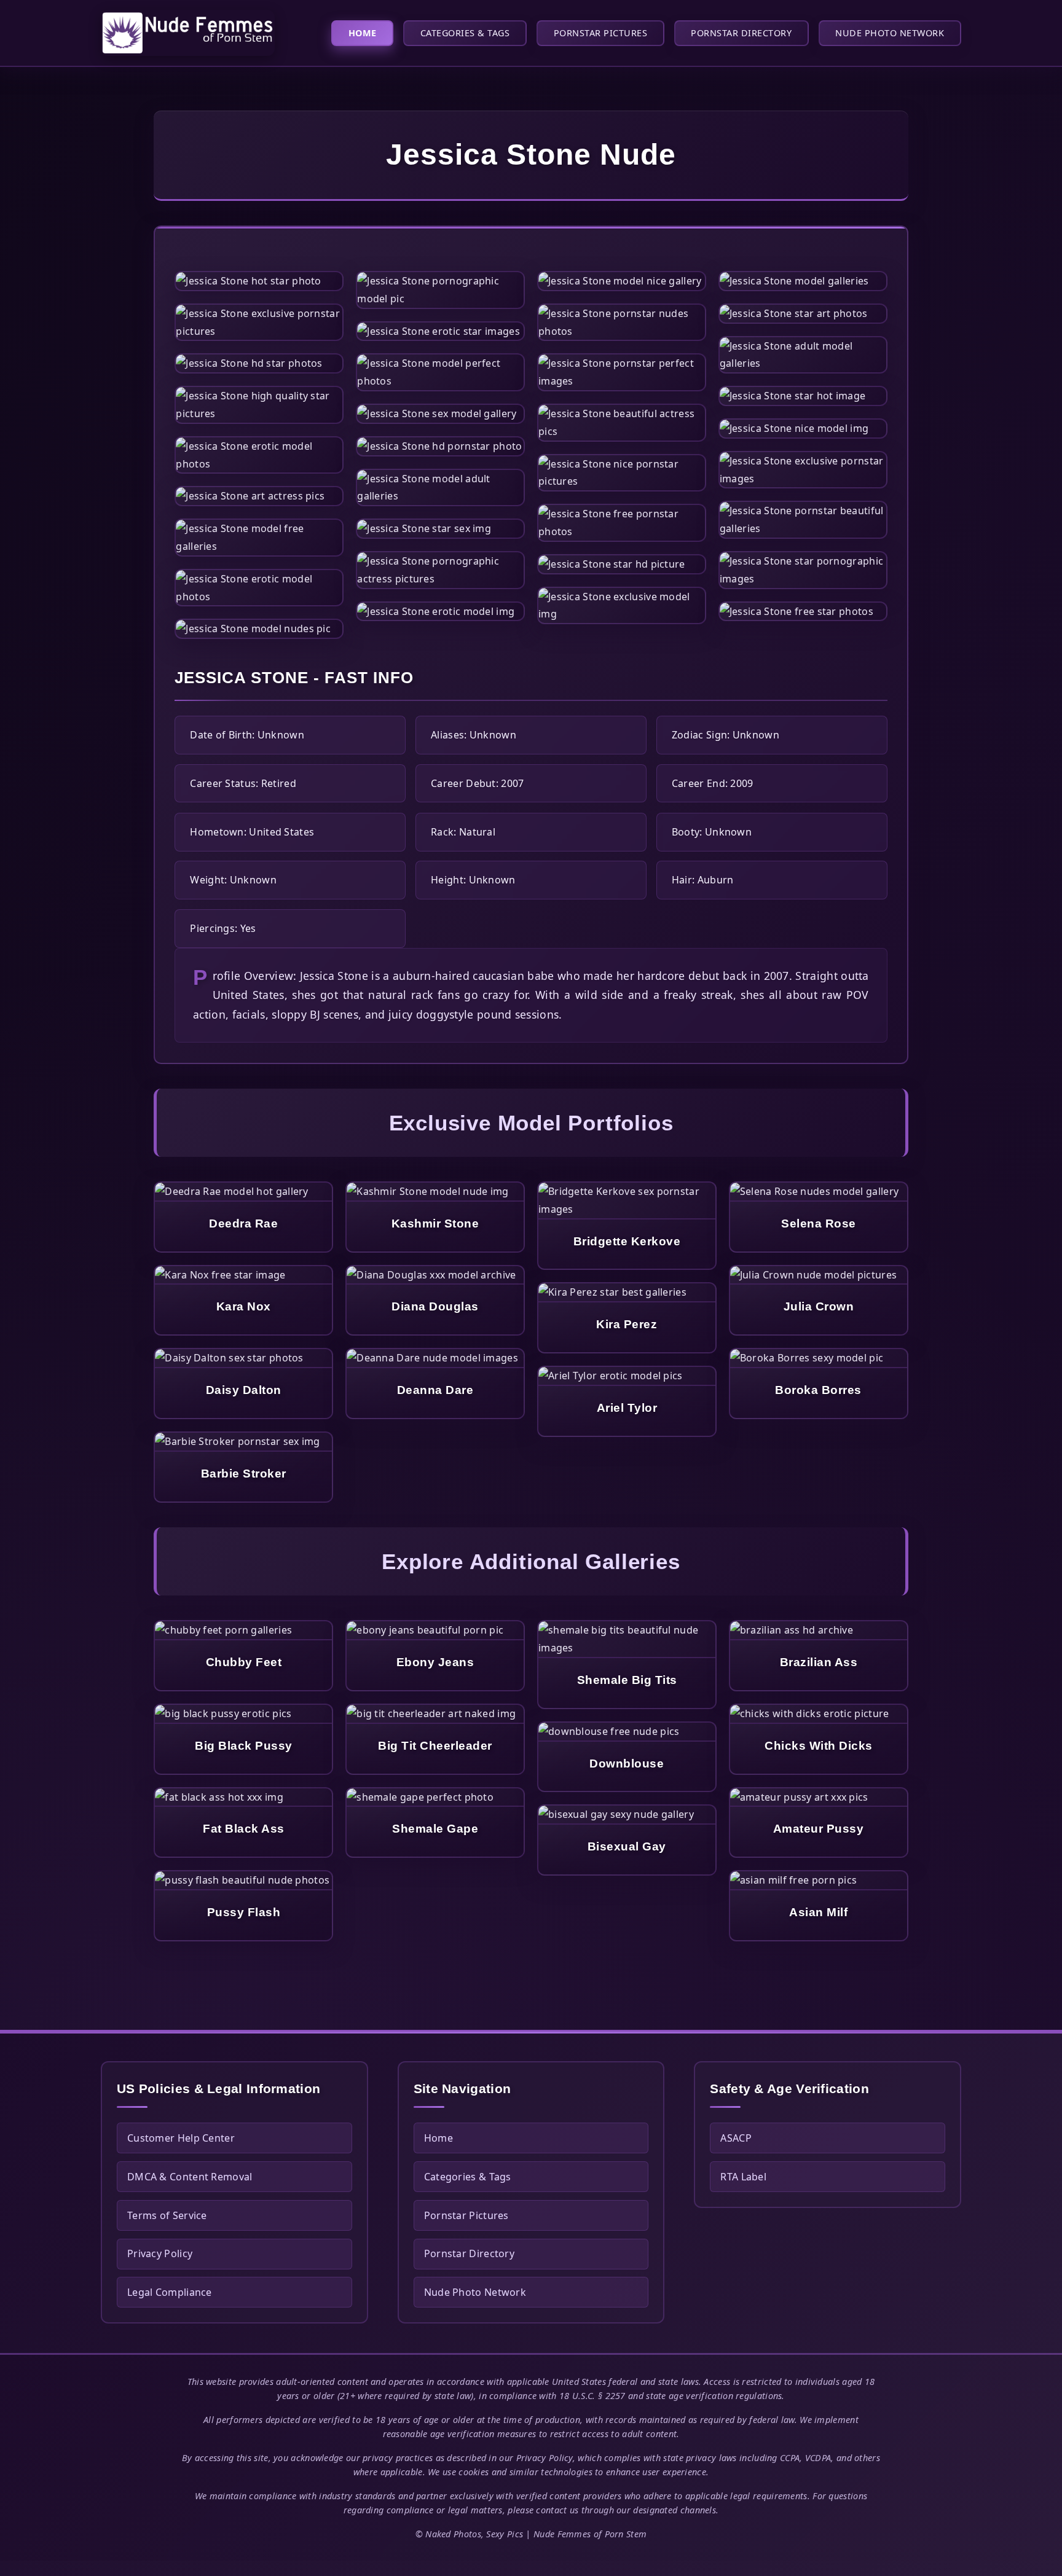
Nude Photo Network (890, 33)
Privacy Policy (160, 2253)
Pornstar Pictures (601, 33)
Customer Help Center (181, 2138)
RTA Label (743, 2177)
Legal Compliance (170, 2292)
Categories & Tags (465, 33)
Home (363, 33)
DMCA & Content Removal (190, 2177)
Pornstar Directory (741, 33)
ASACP (736, 2138)
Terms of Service (167, 2215)
